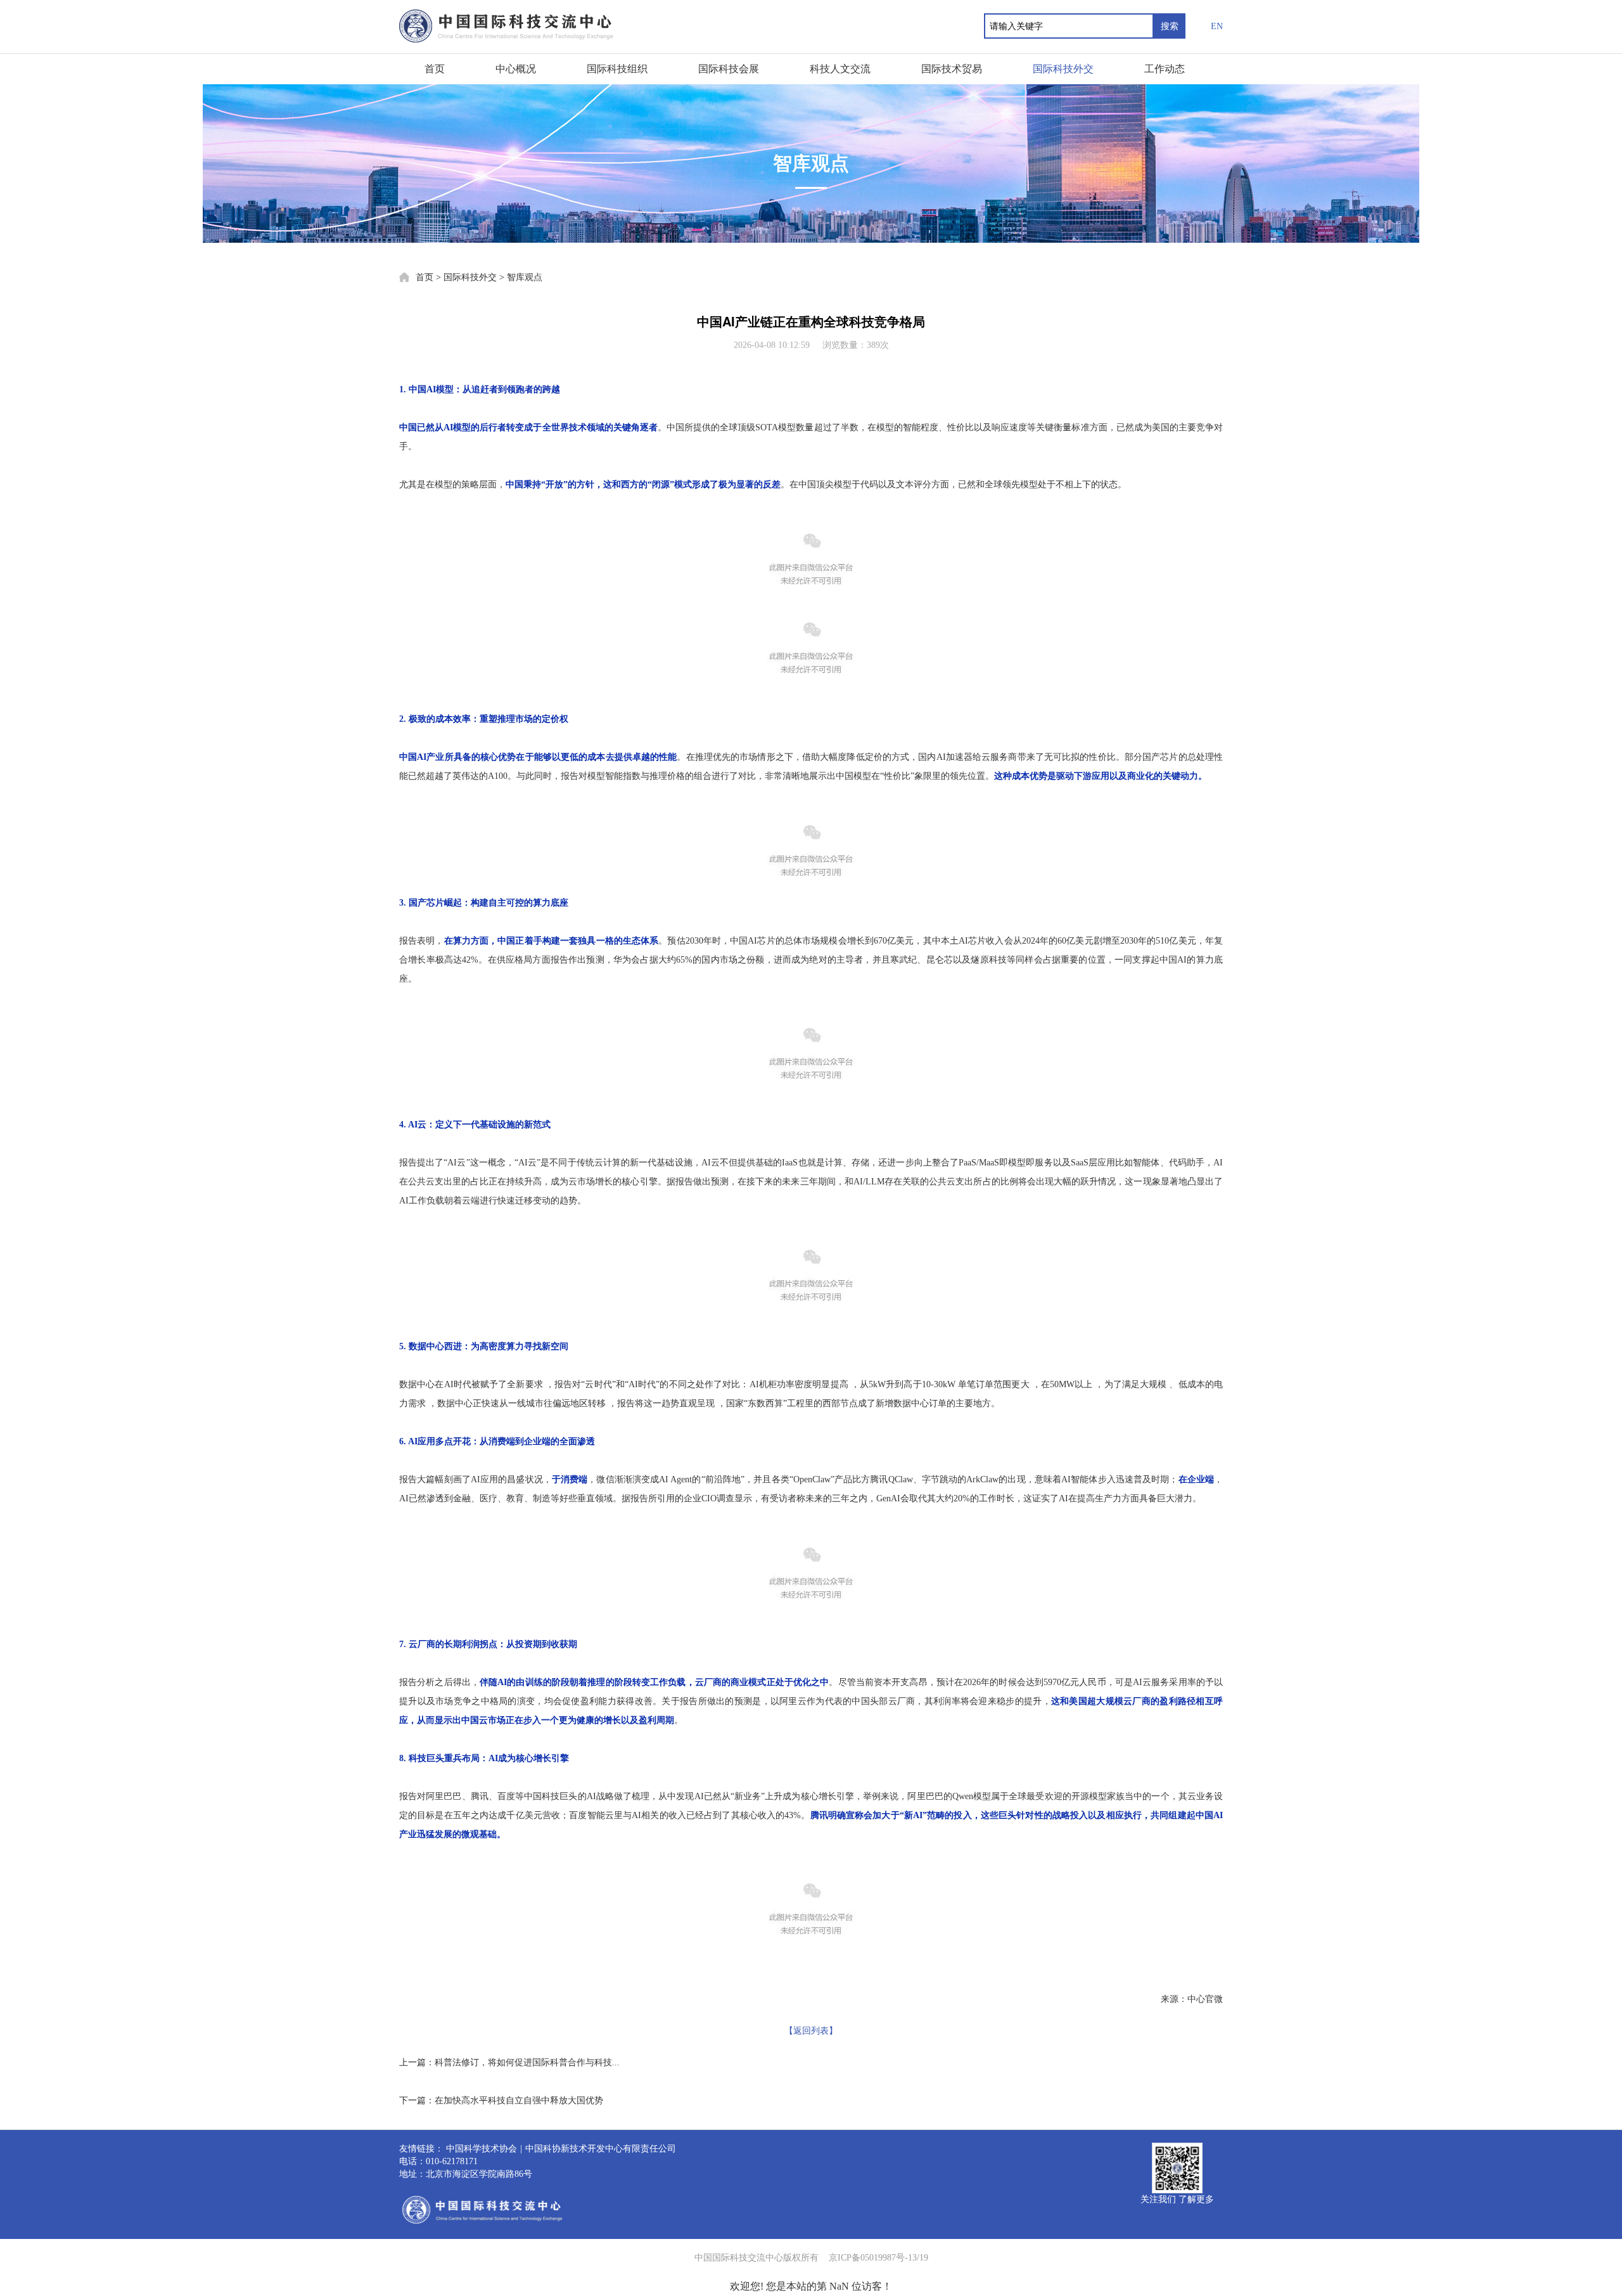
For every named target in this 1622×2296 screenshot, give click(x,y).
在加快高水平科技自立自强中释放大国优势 (519, 2100)
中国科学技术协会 (482, 2149)
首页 (435, 69)
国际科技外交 (1063, 69)
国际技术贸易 (952, 69)
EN (1217, 26)
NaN (839, 2286)
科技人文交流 (840, 69)
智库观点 (525, 277)
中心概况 (516, 69)
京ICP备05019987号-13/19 (878, 2258)
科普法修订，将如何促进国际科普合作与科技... (527, 2062)
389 (873, 345)
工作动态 (1165, 69)
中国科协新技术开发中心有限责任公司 (601, 2149)
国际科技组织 (617, 69)
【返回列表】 (811, 2031)
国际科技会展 (729, 69)
